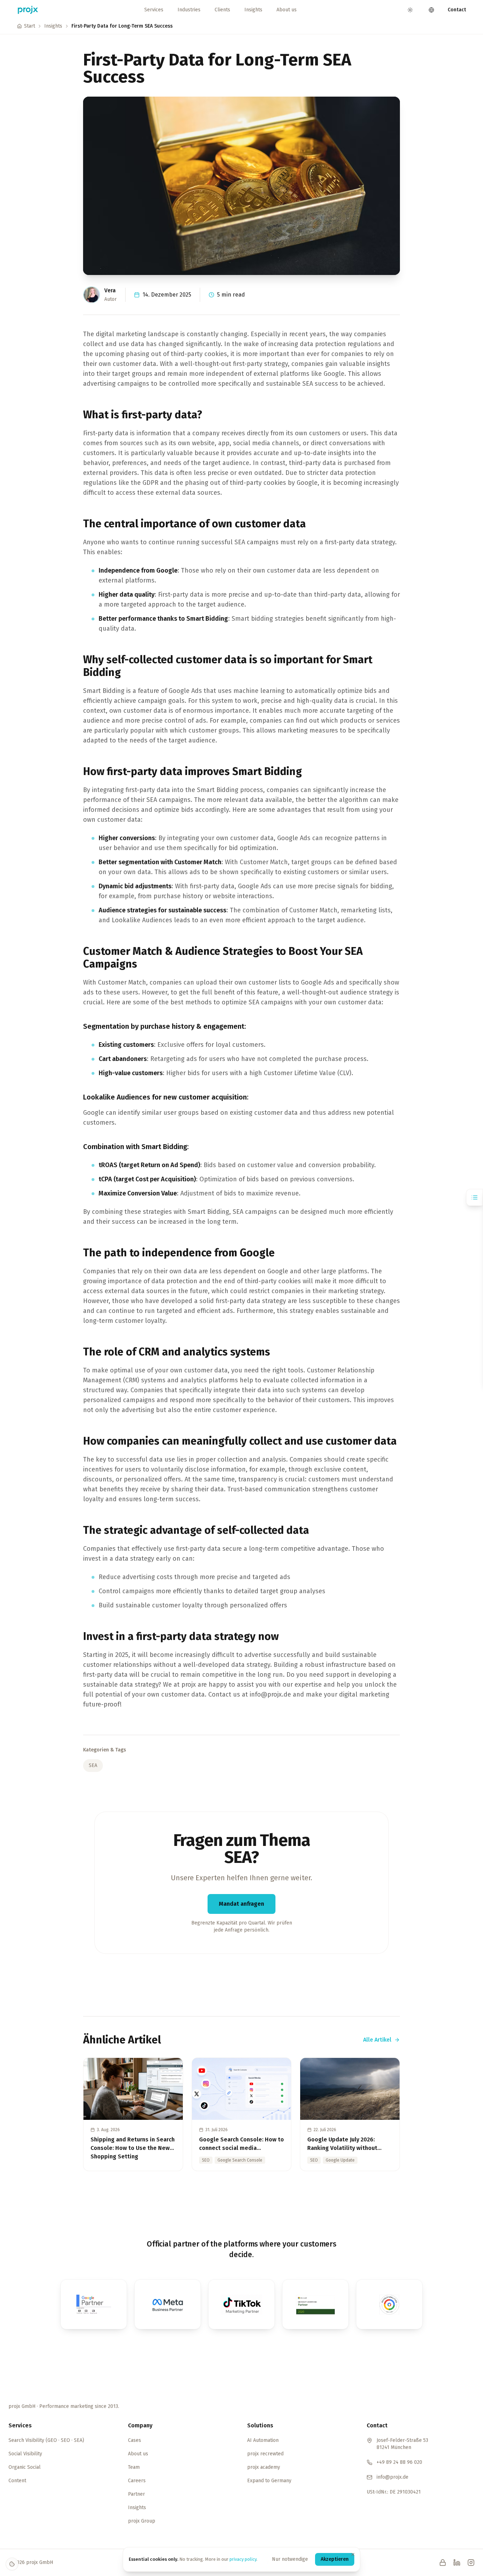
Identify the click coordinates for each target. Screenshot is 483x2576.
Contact (457, 10)
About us (287, 10)
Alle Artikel (377, 2040)
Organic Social (25, 2467)
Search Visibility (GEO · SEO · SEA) (46, 2440)
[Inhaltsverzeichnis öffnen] (475, 1197)
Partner (136, 2494)
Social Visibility (25, 2454)
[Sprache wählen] (431, 10)
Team (134, 2467)
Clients (222, 10)
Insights (253, 10)
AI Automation (263, 2440)
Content (17, 2481)
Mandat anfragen (241, 1904)
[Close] (353, 2554)
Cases (135, 2440)
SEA (93, 1765)
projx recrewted (265, 2454)
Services (154, 10)
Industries (189, 10)
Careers (137, 2481)
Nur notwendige (290, 2559)
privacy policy (243, 2559)
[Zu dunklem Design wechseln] (410, 10)
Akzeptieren (335, 2559)
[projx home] (28, 10)
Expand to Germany (269, 2481)
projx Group (142, 2521)
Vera (110, 290)
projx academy (264, 2467)
